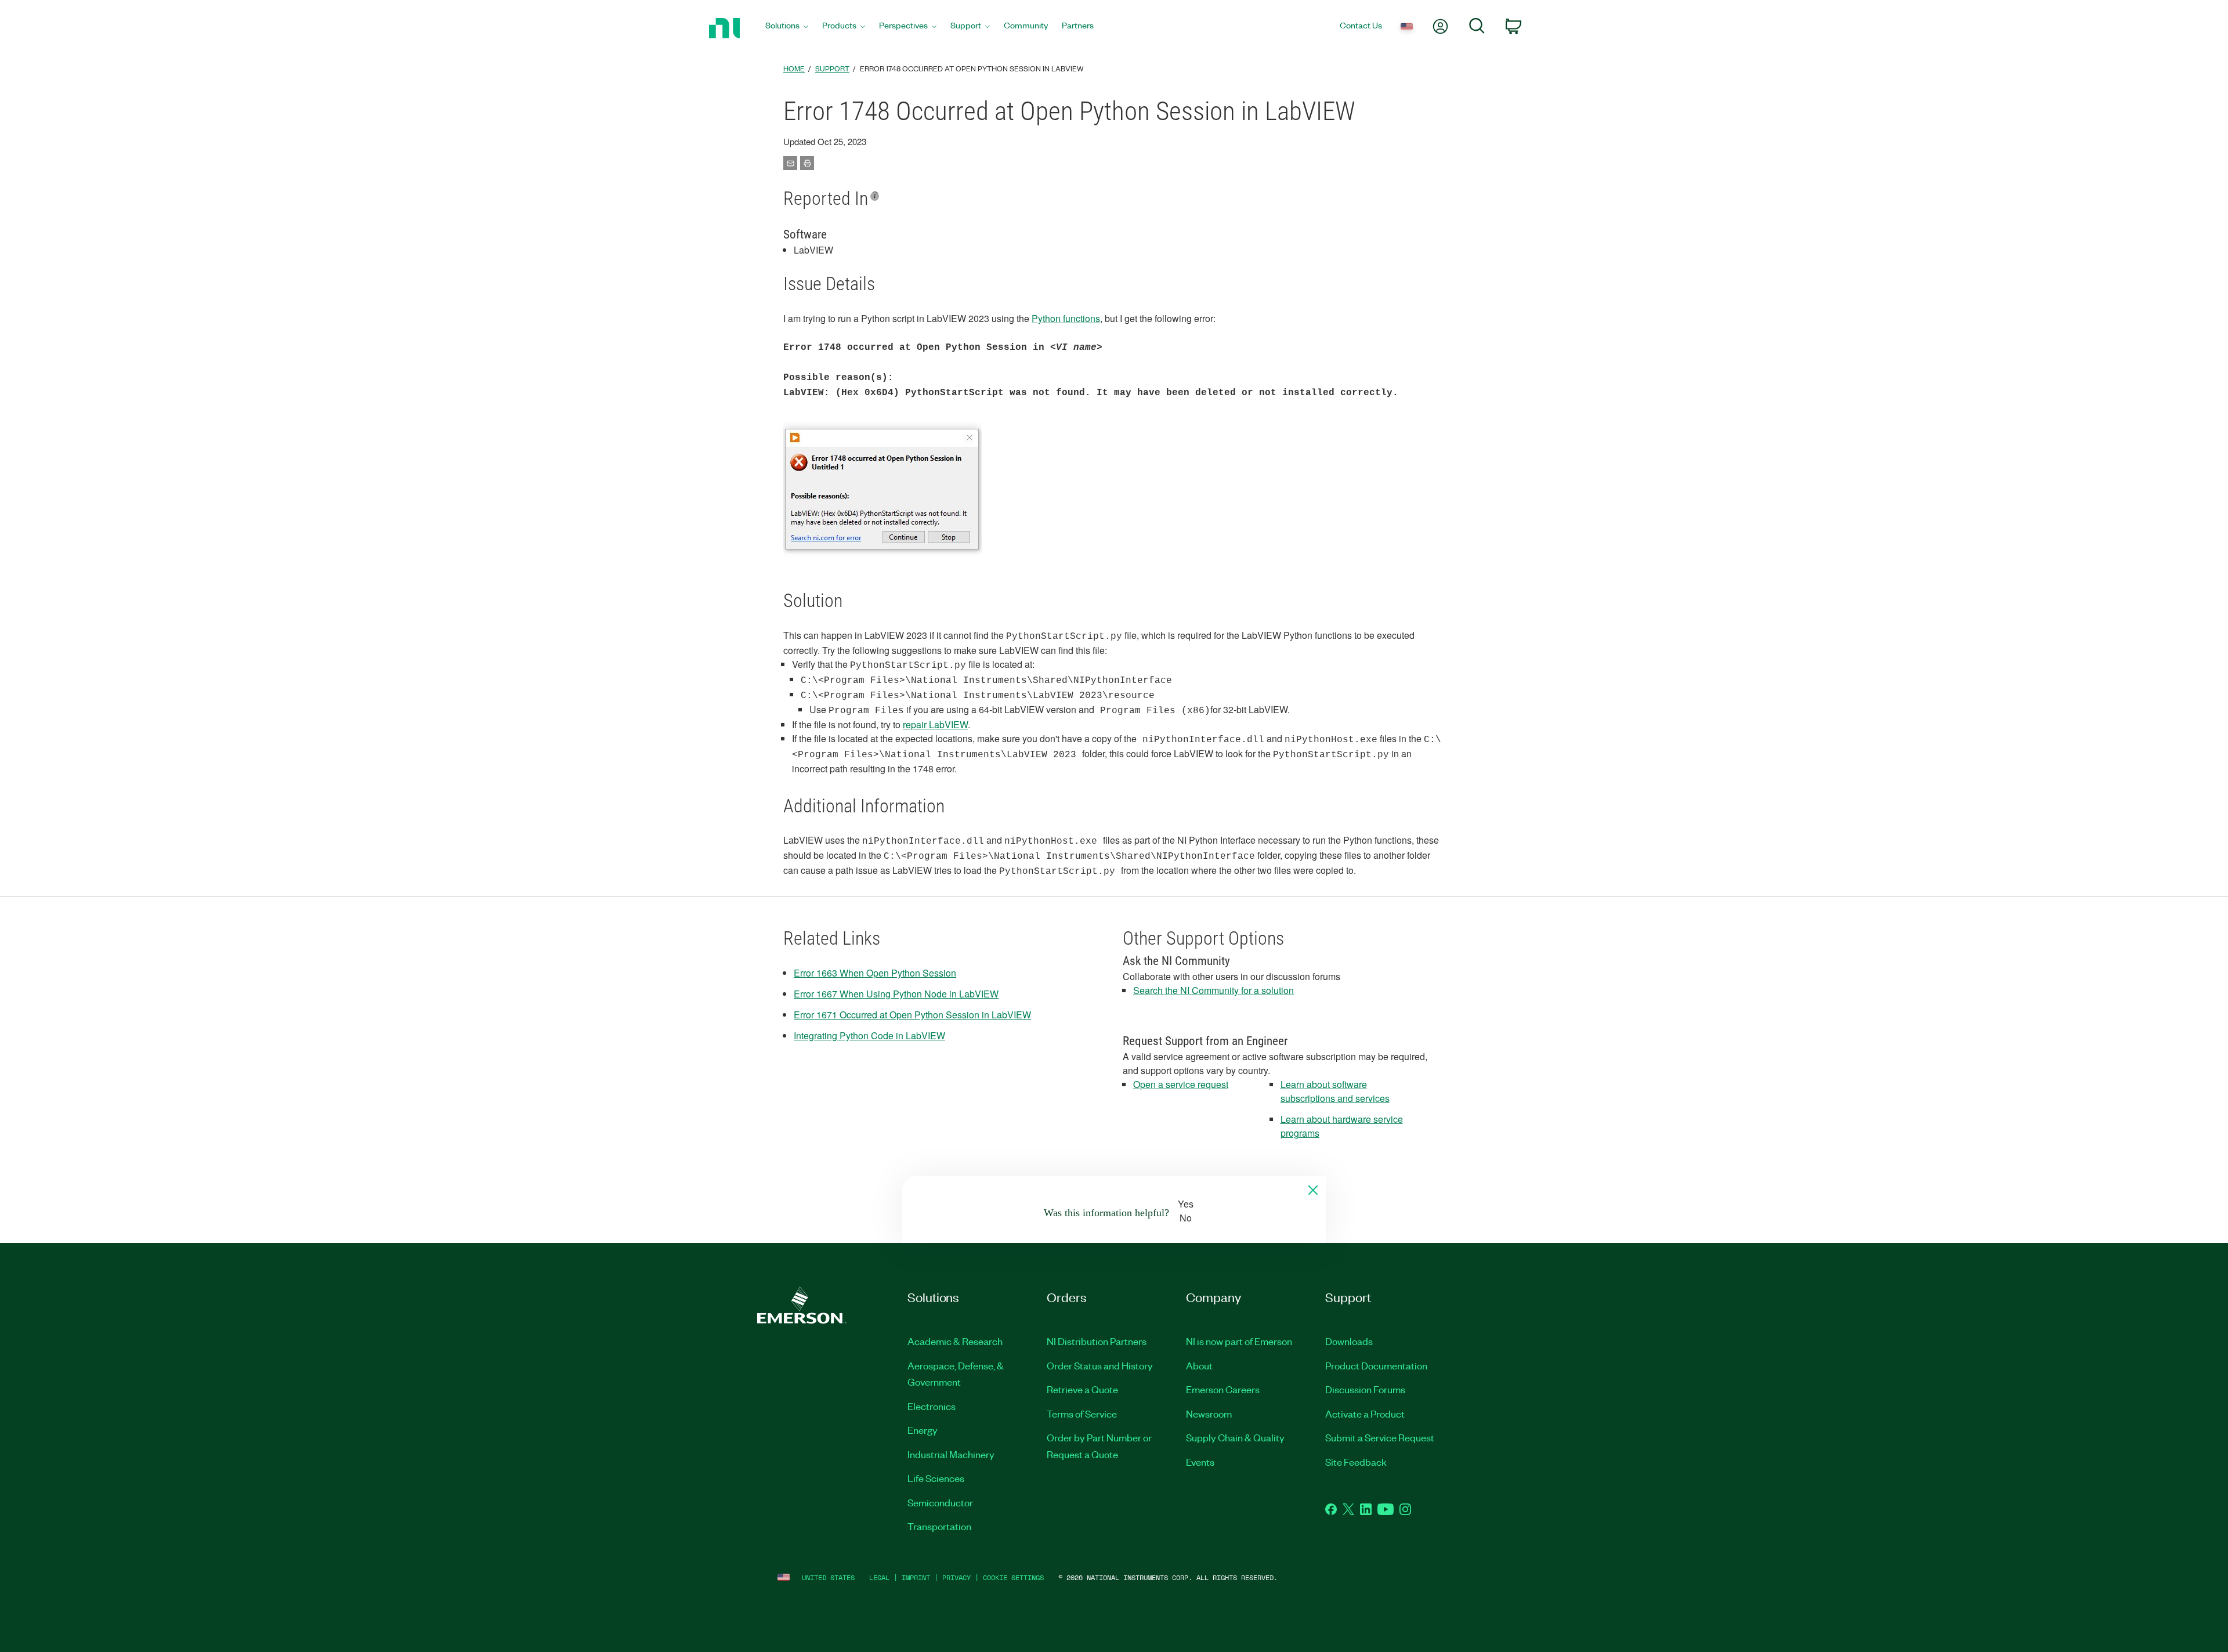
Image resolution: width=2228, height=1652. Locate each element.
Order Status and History (1100, 1365)
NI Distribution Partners (1097, 1341)
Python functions (1066, 318)
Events (1200, 1462)
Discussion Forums (1365, 1389)
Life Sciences (936, 1478)
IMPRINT (916, 1577)
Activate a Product (1365, 1414)
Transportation (939, 1526)
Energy (923, 1430)
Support (832, 68)
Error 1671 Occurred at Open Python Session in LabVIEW (912, 1015)
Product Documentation (1376, 1365)
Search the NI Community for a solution (1214, 990)
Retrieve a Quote (1082, 1389)
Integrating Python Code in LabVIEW (869, 1035)
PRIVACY (956, 1577)
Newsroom (1209, 1414)
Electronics (932, 1406)
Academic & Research (955, 1341)
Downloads (1349, 1341)
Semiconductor (940, 1502)
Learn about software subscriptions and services (1335, 1091)
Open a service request (1181, 1084)
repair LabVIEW (935, 724)
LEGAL (879, 1577)
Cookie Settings (1013, 1577)
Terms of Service (1082, 1414)
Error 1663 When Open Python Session (875, 973)
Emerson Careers (1223, 1389)
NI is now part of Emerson (1239, 1341)
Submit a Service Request (1380, 1437)
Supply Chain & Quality (1235, 1437)
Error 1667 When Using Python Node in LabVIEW (896, 994)
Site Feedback (1356, 1462)
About (1199, 1365)
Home (794, 68)
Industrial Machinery (951, 1454)
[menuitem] (787, 28)
